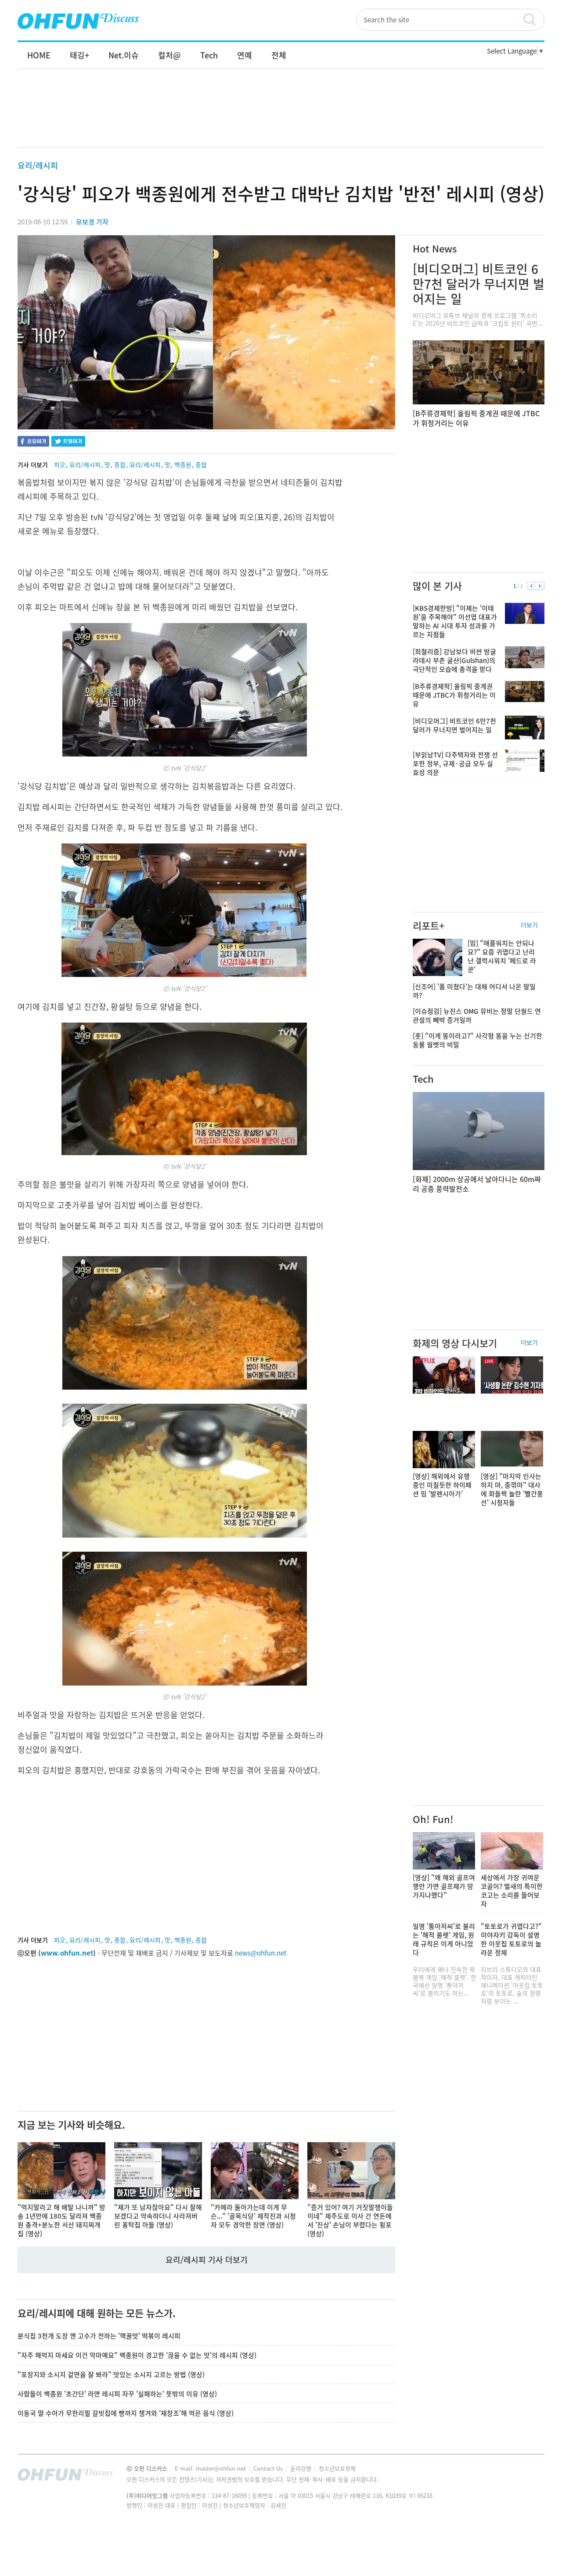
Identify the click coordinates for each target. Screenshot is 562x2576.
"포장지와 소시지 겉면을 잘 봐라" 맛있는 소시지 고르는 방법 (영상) (111, 2374)
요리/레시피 (38, 165)
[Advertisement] (281, 117)
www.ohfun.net (67, 1953)
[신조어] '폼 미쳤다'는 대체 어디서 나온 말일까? (474, 991)
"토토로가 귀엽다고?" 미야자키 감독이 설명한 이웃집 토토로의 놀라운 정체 (511, 1939)
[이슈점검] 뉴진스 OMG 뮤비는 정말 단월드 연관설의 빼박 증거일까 (477, 1016)
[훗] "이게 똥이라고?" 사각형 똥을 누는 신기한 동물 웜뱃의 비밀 (477, 1040)
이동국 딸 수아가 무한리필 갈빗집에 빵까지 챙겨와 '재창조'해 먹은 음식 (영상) (126, 2413)
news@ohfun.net (261, 1953)
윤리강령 (302, 2468)
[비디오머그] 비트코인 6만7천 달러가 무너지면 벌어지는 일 (479, 284)
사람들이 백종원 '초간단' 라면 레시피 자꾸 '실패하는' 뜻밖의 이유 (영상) (117, 2394)
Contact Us (269, 2468)
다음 (540, 586)
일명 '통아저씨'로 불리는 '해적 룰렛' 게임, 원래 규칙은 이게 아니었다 (444, 1939)
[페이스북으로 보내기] (33, 442)
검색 (533, 20)
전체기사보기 (526, 2477)
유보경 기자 (92, 222)
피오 (60, 465)
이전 (531, 586)
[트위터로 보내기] (68, 442)
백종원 (183, 465)
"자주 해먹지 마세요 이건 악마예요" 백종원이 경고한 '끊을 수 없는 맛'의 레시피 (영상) (137, 2355)
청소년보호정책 (337, 2468)
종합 (120, 465)
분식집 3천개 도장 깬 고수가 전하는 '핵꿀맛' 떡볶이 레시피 (99, 2336)
